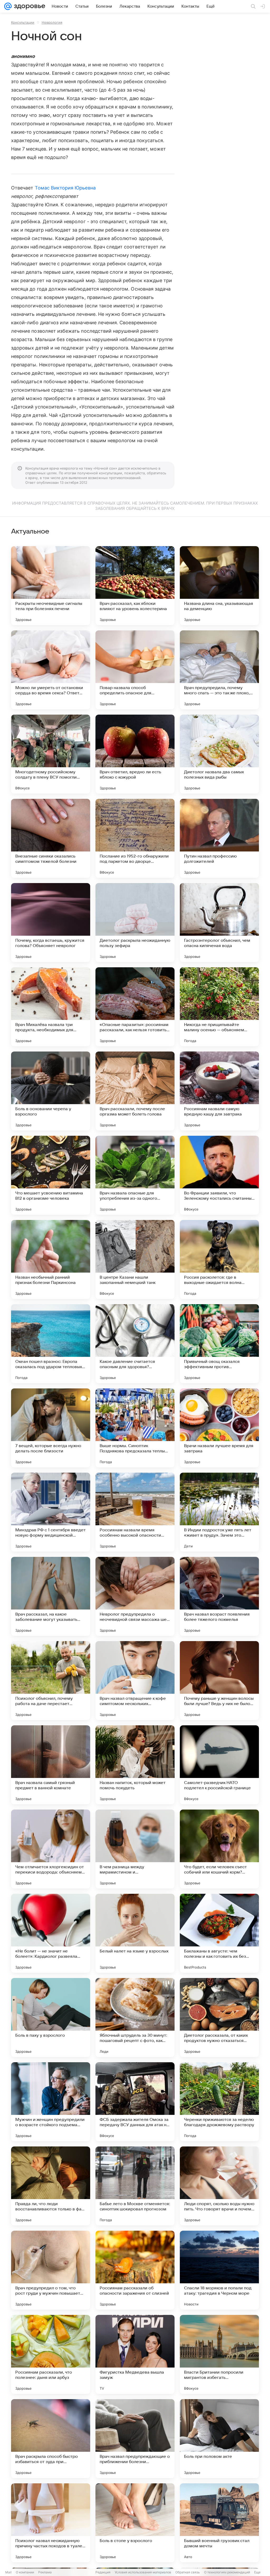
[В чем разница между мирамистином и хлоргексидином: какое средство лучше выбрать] (135, 1849)
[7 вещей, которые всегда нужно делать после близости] (51, 1428)
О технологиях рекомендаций (227, 2572)
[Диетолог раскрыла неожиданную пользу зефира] (135, 923)
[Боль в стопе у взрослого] (135, 2523)
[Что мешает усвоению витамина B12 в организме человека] (51, 1175)
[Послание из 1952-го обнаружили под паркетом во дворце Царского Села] (135, 838)
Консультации (23, 22)
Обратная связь (188, 2572)
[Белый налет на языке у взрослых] (135, 1933)
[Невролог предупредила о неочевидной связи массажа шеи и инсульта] (135, 1596)
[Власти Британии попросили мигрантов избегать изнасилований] (219, 2354)
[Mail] (8, 6)
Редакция (103, 2572)
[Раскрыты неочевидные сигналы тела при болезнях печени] (51, 586)
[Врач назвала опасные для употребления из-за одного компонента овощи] (135, 1175)
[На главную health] (28, 6)
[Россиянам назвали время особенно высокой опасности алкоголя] (135, 1512)
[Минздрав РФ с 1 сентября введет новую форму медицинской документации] (51, 1512)
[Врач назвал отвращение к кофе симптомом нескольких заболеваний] (135, 1681)
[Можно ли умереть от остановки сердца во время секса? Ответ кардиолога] (51, 670)
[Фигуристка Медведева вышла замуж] (135, 2354)
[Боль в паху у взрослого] (51, 2017)
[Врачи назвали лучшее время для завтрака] (219, 1428)
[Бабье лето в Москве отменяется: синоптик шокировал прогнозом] (135, 2186)
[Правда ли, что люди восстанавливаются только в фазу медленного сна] (51, 2186)
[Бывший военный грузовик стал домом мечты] (219, 2523)
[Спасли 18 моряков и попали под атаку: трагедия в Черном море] (219, 2270)
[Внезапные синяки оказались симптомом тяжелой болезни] (51, 838)
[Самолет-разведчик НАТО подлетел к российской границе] (219, 1765)
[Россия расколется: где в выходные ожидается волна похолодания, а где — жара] (219, 1259)
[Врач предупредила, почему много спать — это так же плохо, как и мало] (219, 670)
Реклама (45, 2572)
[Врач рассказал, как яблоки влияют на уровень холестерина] (135, 586)
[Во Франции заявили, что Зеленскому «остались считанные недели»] (219, 1175)
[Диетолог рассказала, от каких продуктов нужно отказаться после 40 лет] (219, 2017)
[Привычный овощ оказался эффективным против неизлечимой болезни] (219, 1344)
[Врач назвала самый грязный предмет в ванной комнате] (51, 1765)
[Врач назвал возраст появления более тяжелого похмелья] (219, 1596)
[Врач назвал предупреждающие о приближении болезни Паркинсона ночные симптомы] (135, 2439)
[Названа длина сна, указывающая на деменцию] (219, 586)
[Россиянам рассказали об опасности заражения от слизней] (135, 2270)
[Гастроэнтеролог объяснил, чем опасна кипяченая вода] (219, 923)
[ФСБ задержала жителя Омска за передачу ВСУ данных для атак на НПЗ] (135, 2102)
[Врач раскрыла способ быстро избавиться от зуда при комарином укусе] (51, 2439)
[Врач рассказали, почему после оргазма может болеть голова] (135, 1091)
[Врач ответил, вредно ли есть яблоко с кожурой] (135, 754)
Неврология (52, 22)
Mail (8, 2572)
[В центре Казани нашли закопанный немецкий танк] (135, 1259)
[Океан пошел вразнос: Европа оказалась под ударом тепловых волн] (51, 1344)
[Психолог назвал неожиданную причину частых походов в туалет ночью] (51, 2523)
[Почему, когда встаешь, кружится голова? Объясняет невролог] (51, 923)
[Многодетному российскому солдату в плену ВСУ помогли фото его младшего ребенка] (51, 754)
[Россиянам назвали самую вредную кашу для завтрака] (219, 1091)
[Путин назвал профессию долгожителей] (219, 838)
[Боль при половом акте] (219, 2439)
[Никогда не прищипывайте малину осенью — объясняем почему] (219, 1007)
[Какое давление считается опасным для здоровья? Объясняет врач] (135, 1344)
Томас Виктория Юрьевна (65, 188)
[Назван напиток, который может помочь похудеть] (135, 1765)
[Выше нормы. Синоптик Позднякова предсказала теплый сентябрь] (135, 1428)
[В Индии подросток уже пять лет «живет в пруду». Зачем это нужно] (219, 1512)
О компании (25, 2572)
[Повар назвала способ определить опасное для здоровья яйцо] (135, 670)
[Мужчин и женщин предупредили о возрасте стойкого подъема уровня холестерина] (51, 2102)
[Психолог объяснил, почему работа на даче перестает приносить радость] (51, 1681)
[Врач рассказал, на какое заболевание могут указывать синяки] (51, 1596)
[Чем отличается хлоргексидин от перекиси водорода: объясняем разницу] (51, 1849)
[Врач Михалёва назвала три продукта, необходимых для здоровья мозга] (51, 1007)
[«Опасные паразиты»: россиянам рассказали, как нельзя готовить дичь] (135, 1007)
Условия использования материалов (143, 2572)
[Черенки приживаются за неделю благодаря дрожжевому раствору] (219, 2102)
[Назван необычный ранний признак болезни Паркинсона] (51, 1259)
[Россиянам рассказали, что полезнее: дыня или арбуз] (51, 2354)
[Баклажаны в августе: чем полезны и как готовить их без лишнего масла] (219, 1933)
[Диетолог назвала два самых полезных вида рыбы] (219, 754)
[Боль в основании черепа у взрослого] (51, 1091)
